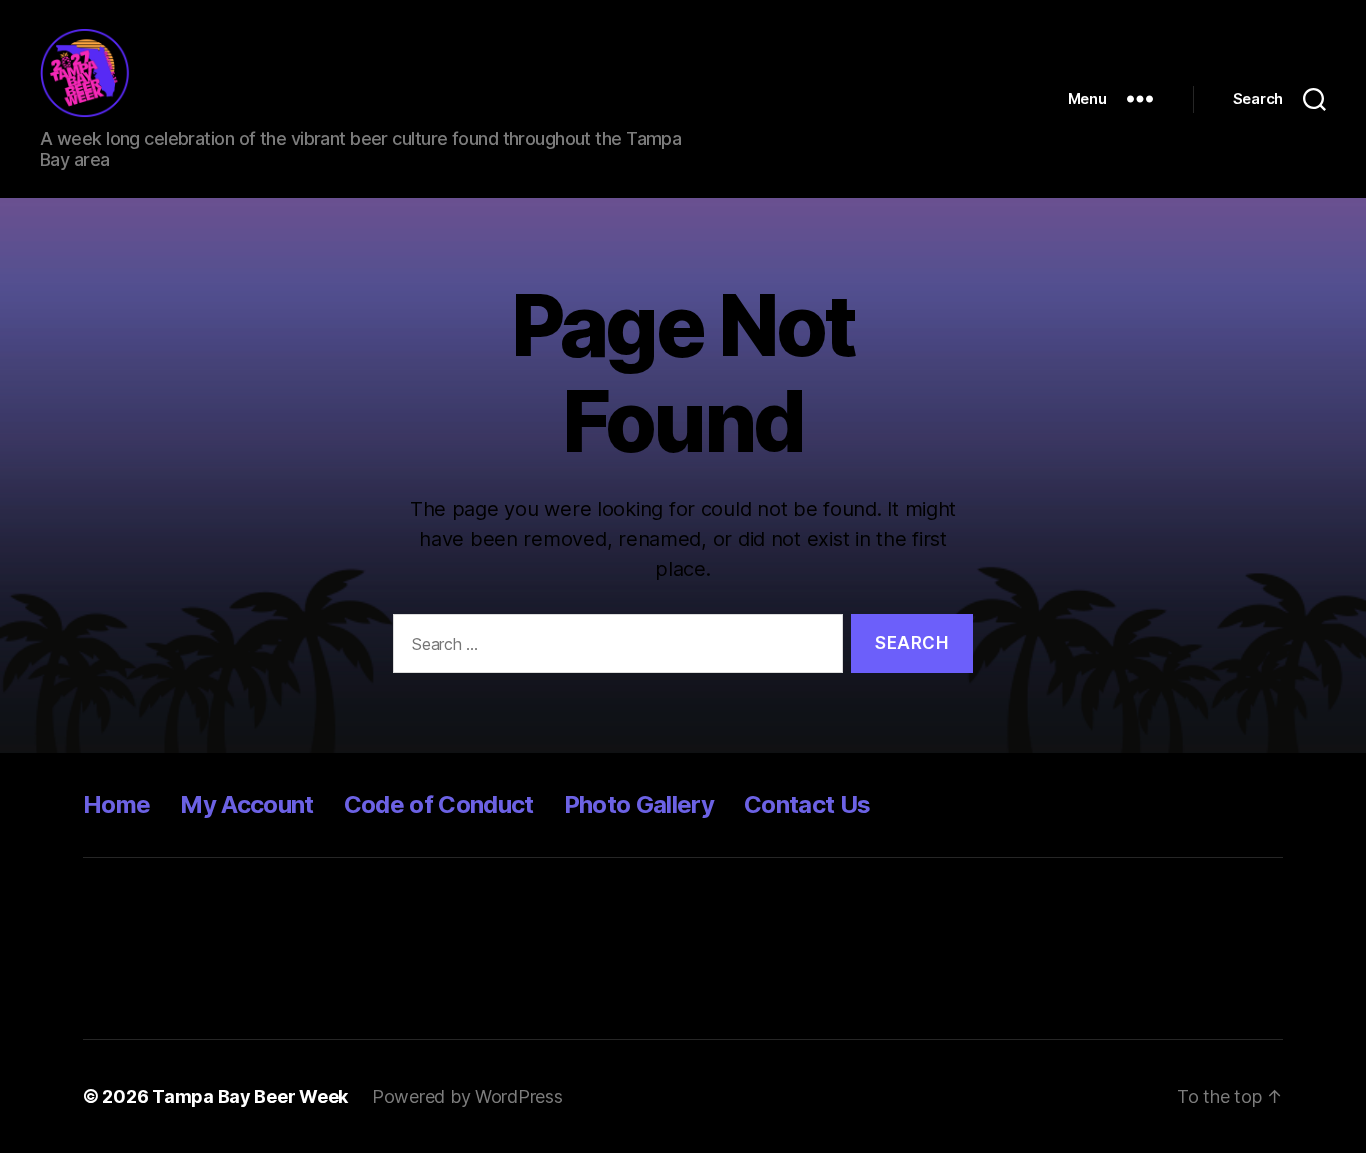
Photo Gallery (639, 804)
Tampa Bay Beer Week (250, 1096)
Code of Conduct (439, 804)
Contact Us (807, 804)
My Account (246, 804)
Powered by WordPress (467, 1096)
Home (116, 804)
